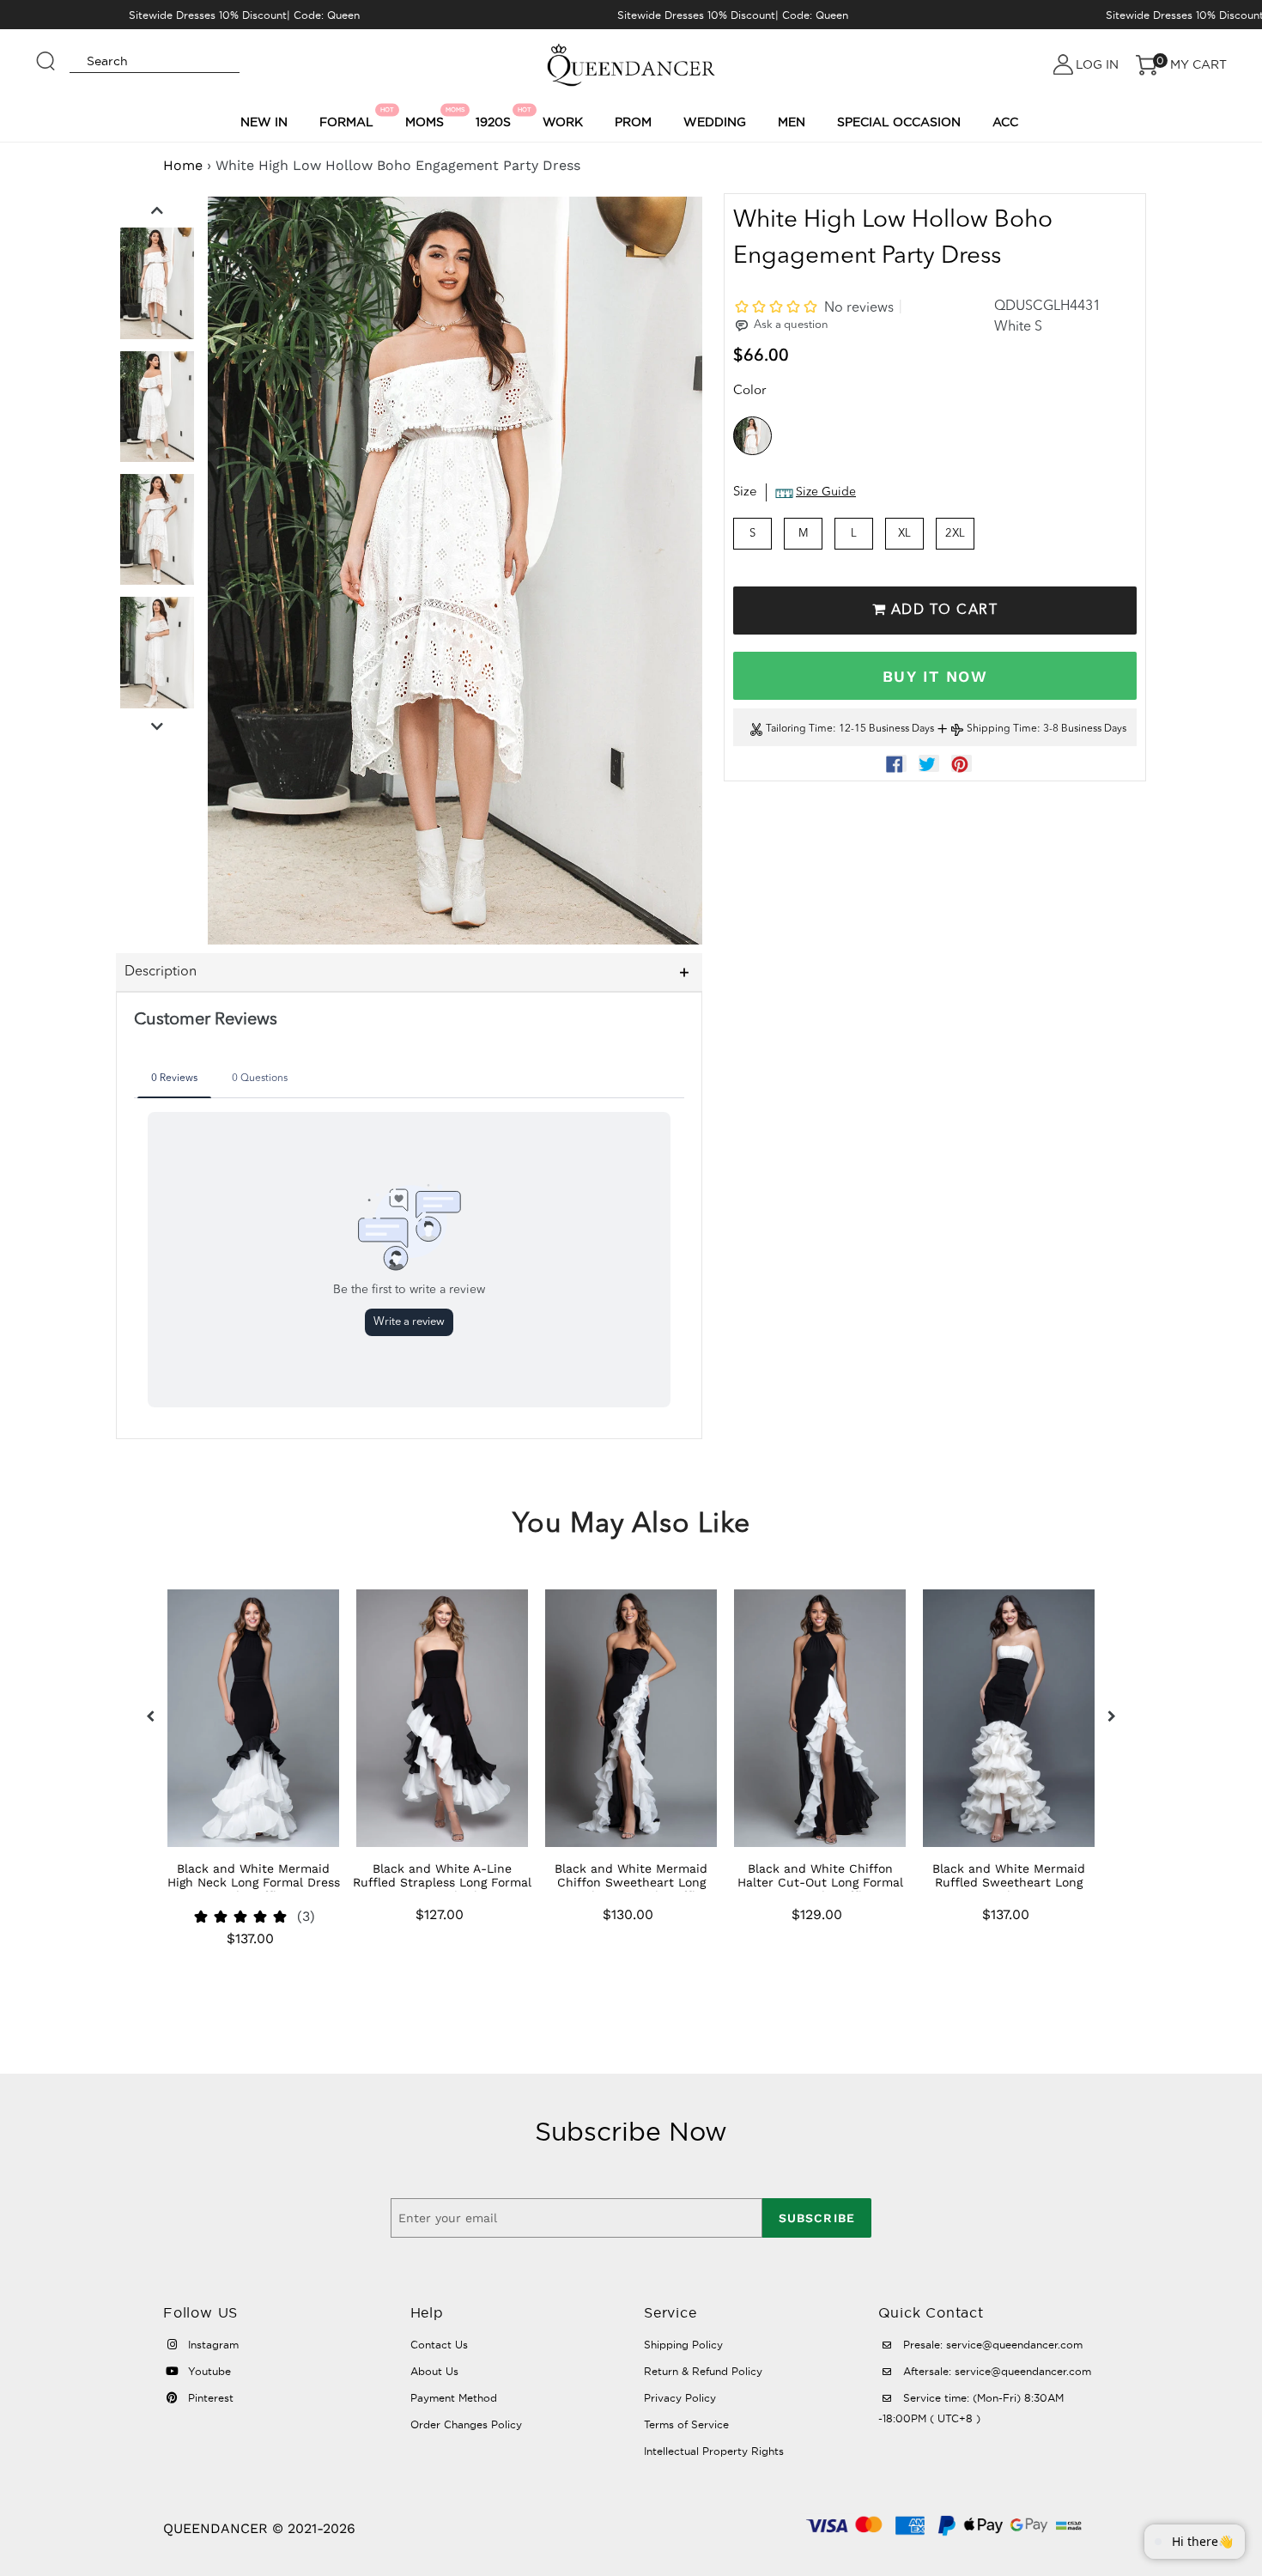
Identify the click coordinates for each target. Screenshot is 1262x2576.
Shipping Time (1002, 730)
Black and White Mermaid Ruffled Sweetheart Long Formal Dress (1009, 1882)
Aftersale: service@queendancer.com (995, 2371)
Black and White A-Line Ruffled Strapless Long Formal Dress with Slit (442, 1882)
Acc (1005, 122)
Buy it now (935, 676)
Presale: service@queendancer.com (991, 2345)
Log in (1097, 64)
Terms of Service (686, 2424)
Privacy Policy (680, 2398)
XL (904, 534)
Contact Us (439, 2345)
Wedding (715, 122)
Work (563, 122)
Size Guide (826, 493)
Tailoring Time (799, 730)
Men (792, 122)
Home (183, 165)
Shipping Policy (683, 2345)
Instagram (212, 2345)
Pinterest (209, 2398)
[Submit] (46, 53)
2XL (955, 534)
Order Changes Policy (466, 2424)
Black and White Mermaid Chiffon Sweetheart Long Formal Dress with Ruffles (631, 1882)
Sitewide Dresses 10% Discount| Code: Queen (244, 15)
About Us (434, 2371)
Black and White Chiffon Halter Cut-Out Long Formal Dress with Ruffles (820, 1882)
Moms (427, 118)
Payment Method (454, 2398)
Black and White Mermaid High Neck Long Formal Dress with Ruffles (254, 1882)
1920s (496, 118)
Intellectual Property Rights (714, 2451)
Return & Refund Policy (703, 2371)
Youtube (208, 2371)
